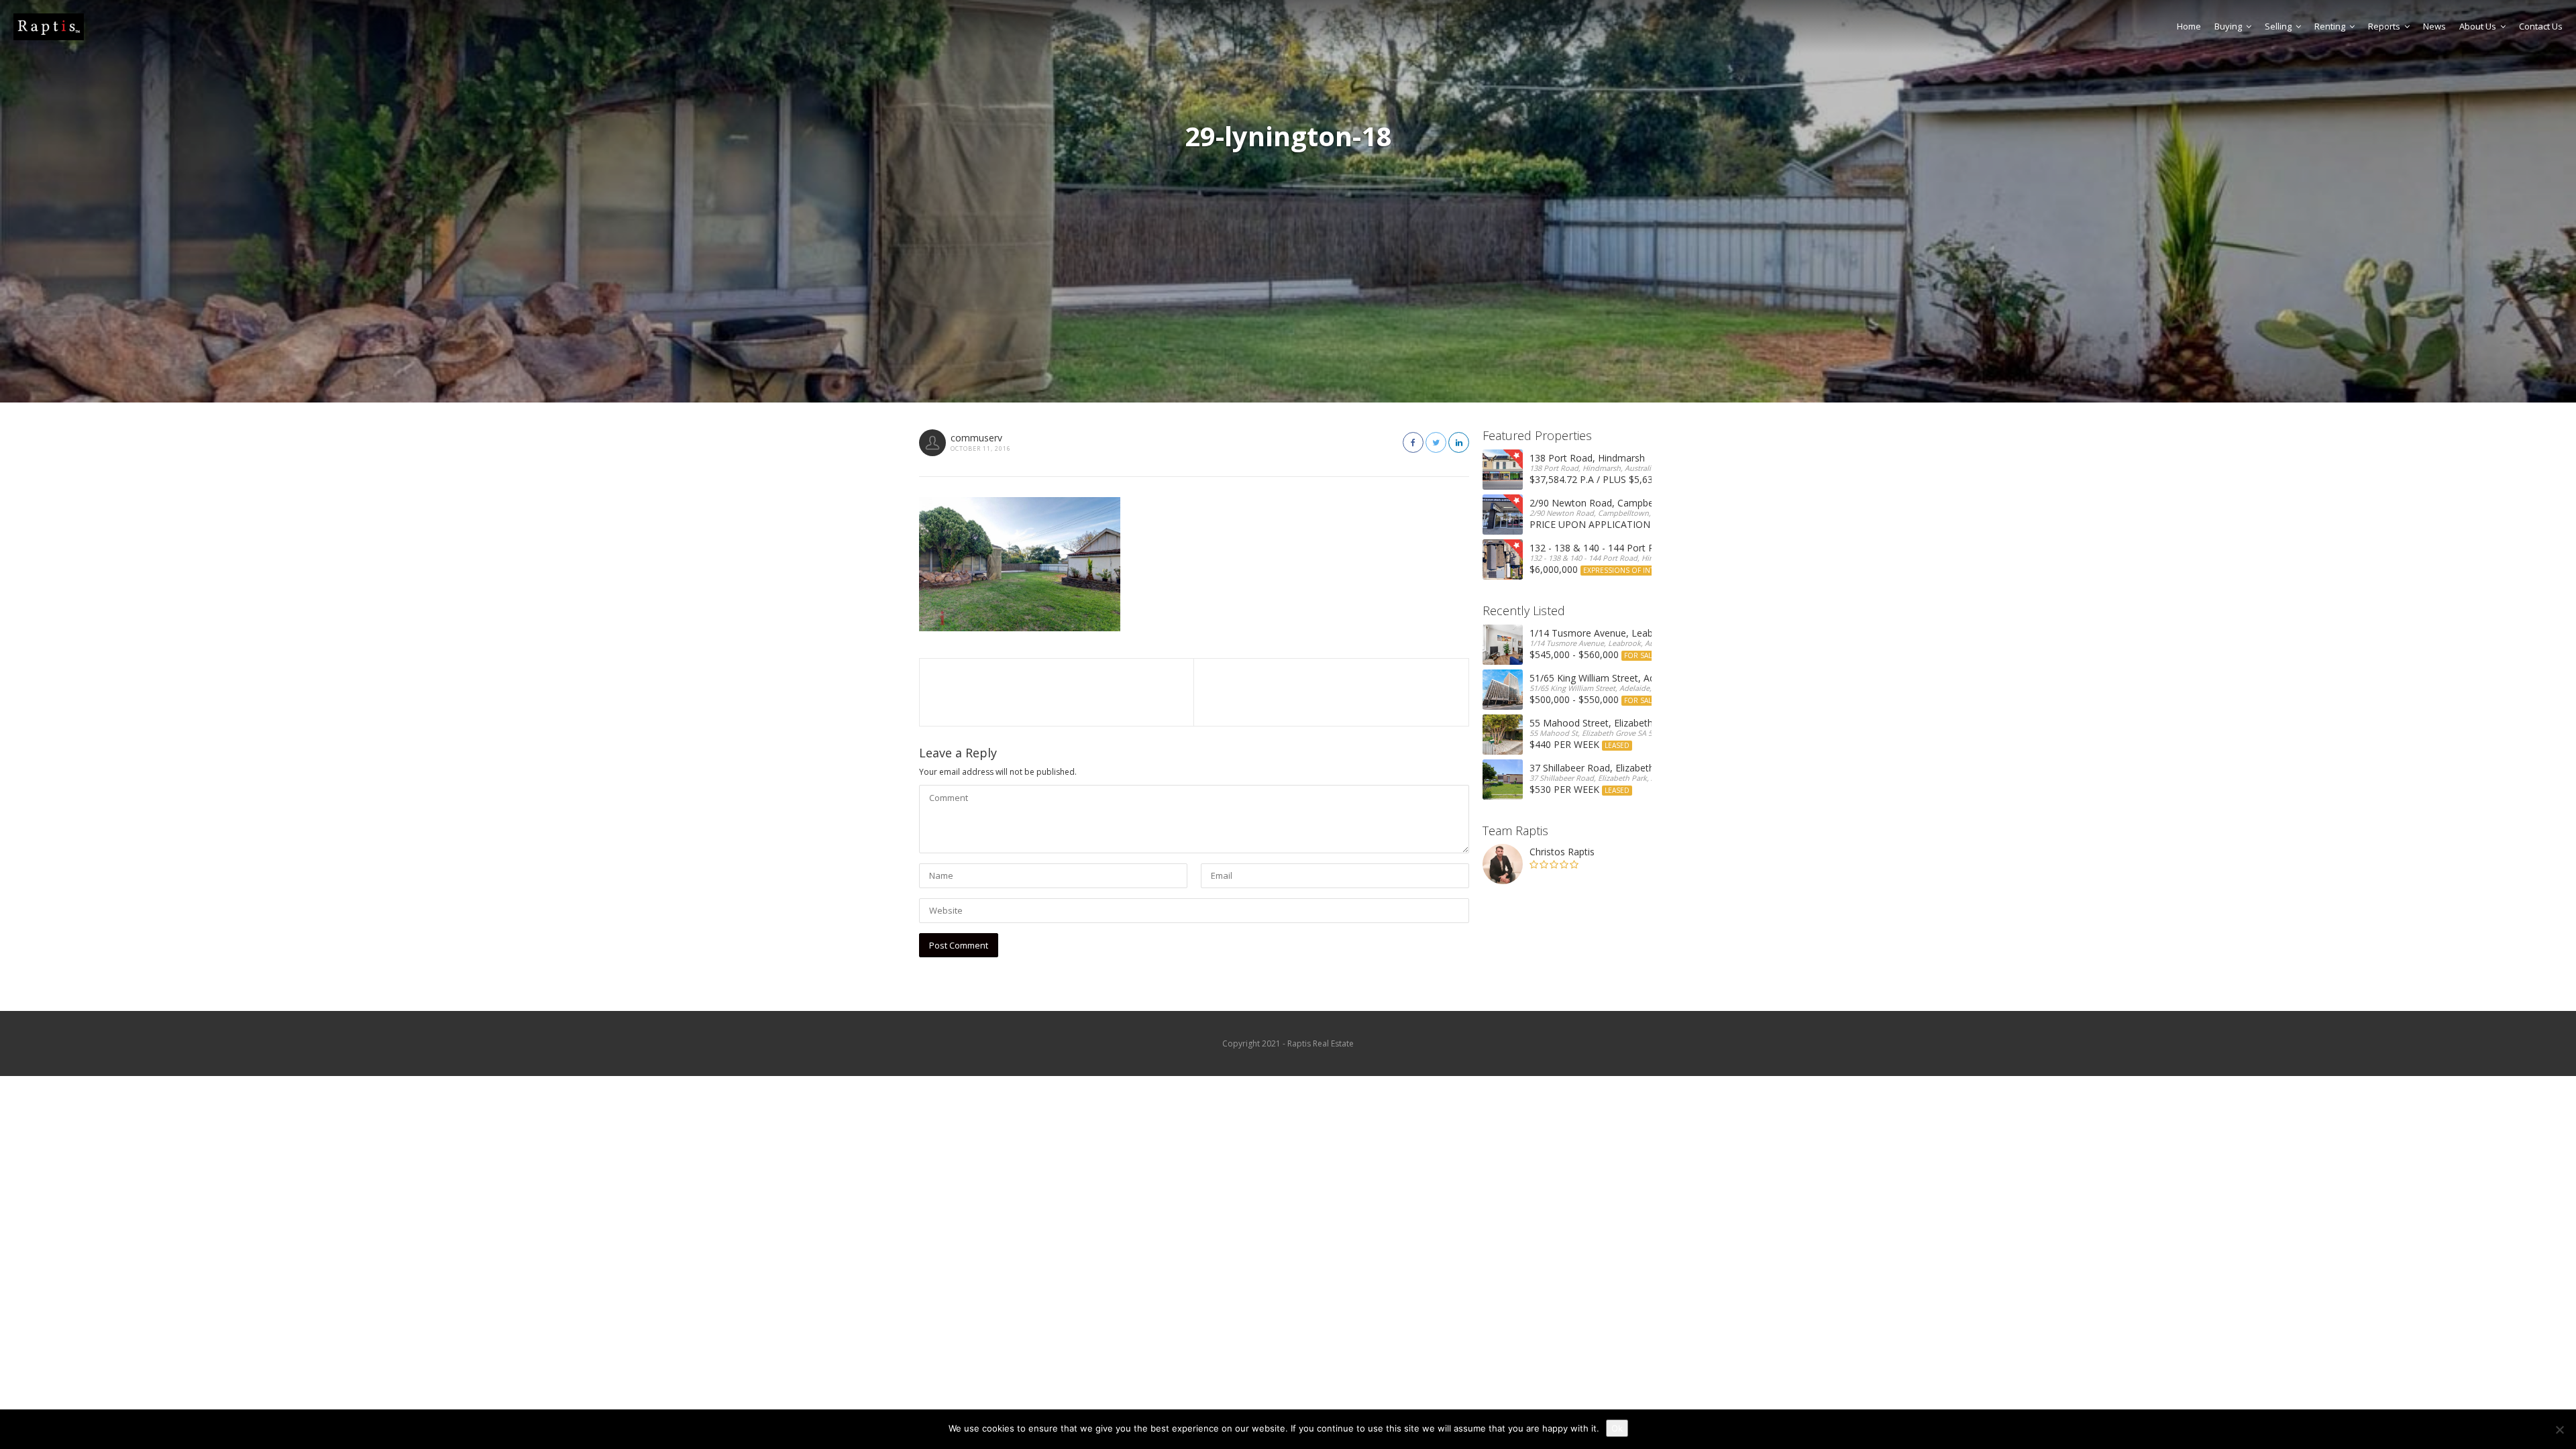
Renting (2330, 26)
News (2434, 26)
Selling (2278, 26)
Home (2189, 26)
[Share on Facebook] (1413, 442)
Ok (1617, 1428)
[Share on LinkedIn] (1459, 442)
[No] (2559, 1430)
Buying (2228, 26)
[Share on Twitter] (1436, 442)
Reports (2384, 26)
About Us (2478, 26)
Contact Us (2541, 26)
